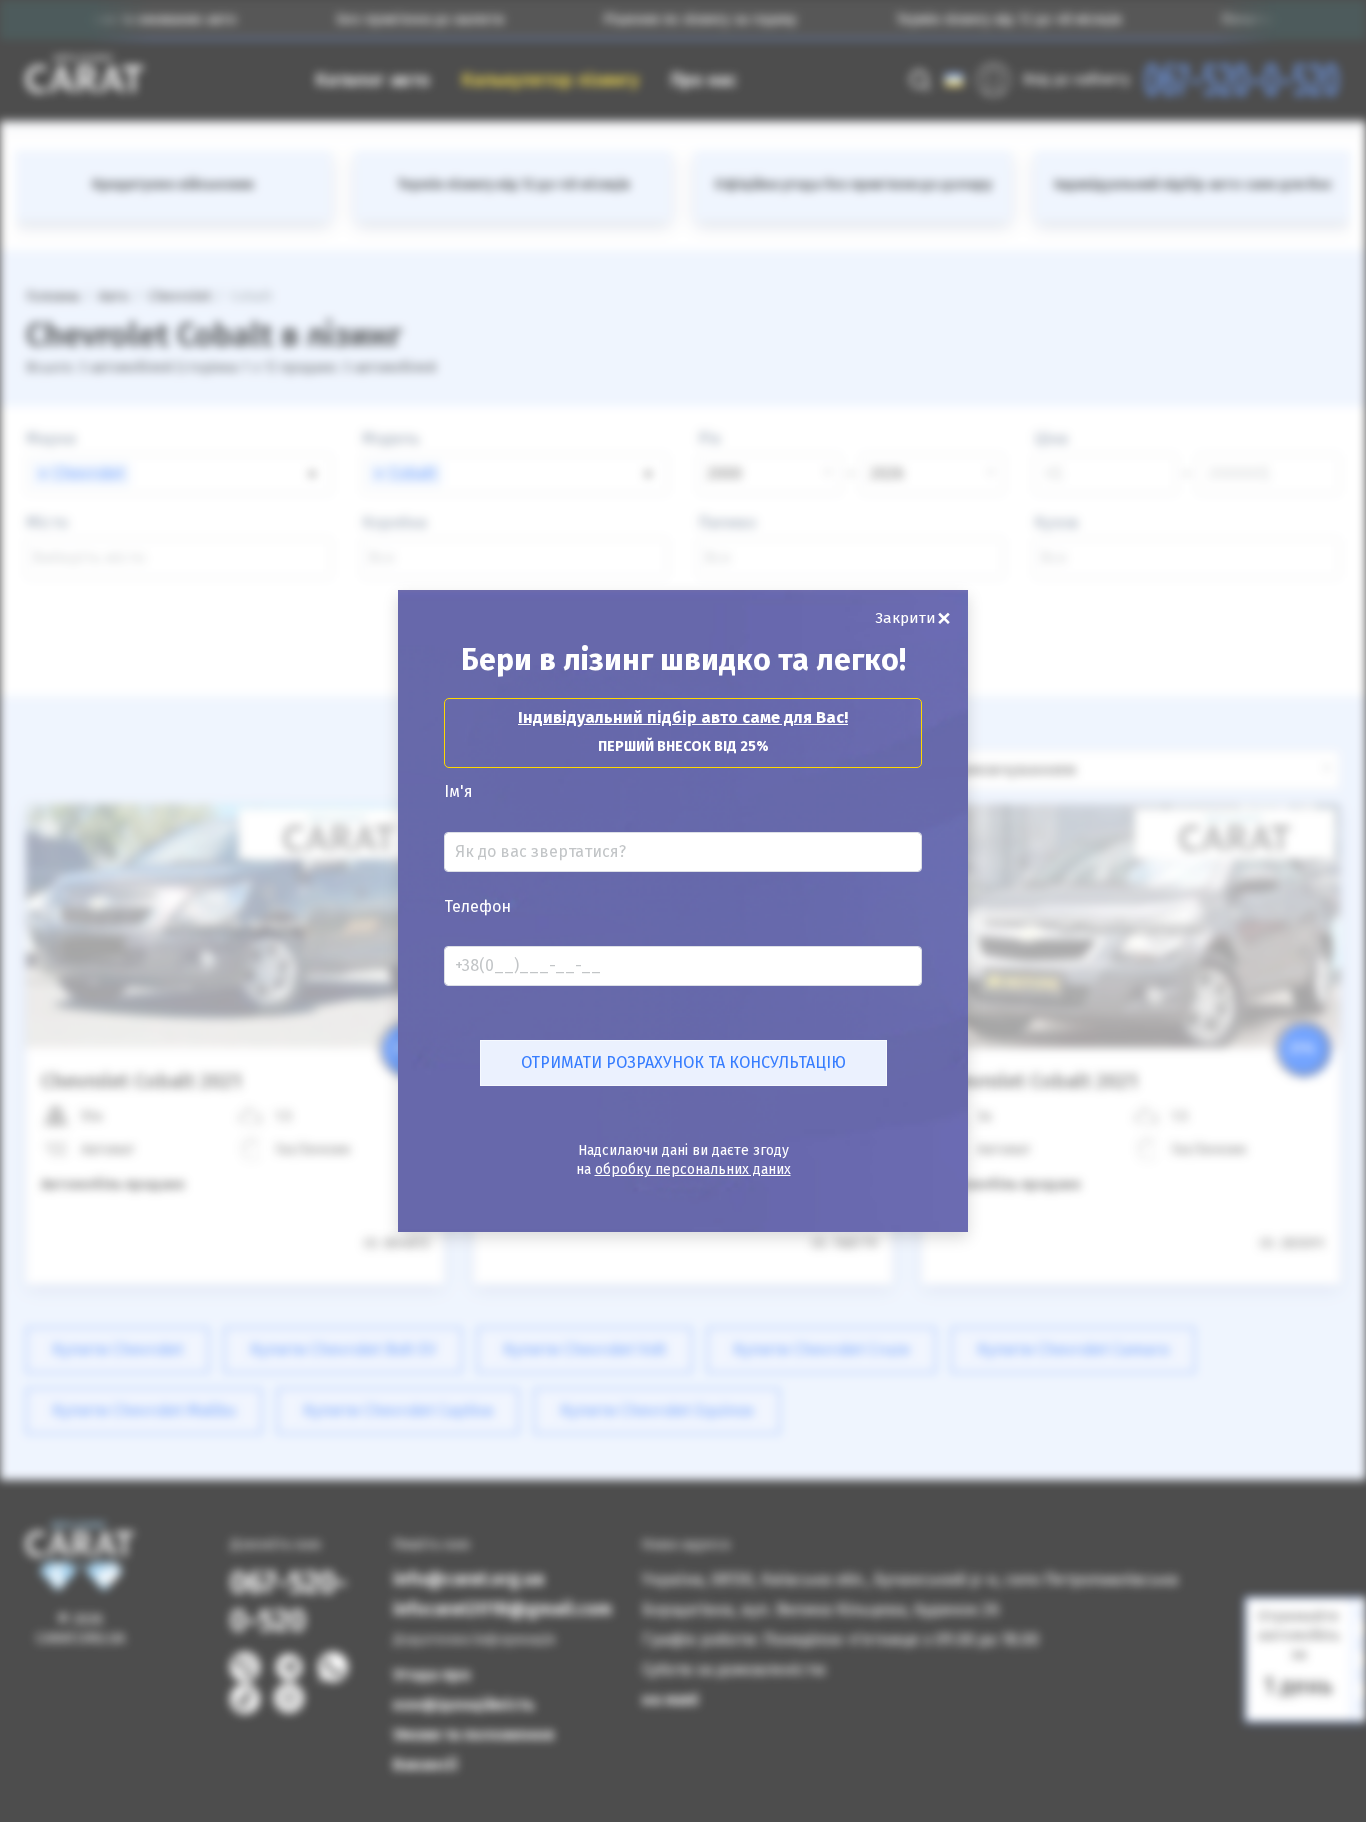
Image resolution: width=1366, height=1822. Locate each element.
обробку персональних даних (693, 1169)
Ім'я (458, 792)
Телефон (477, 907)
